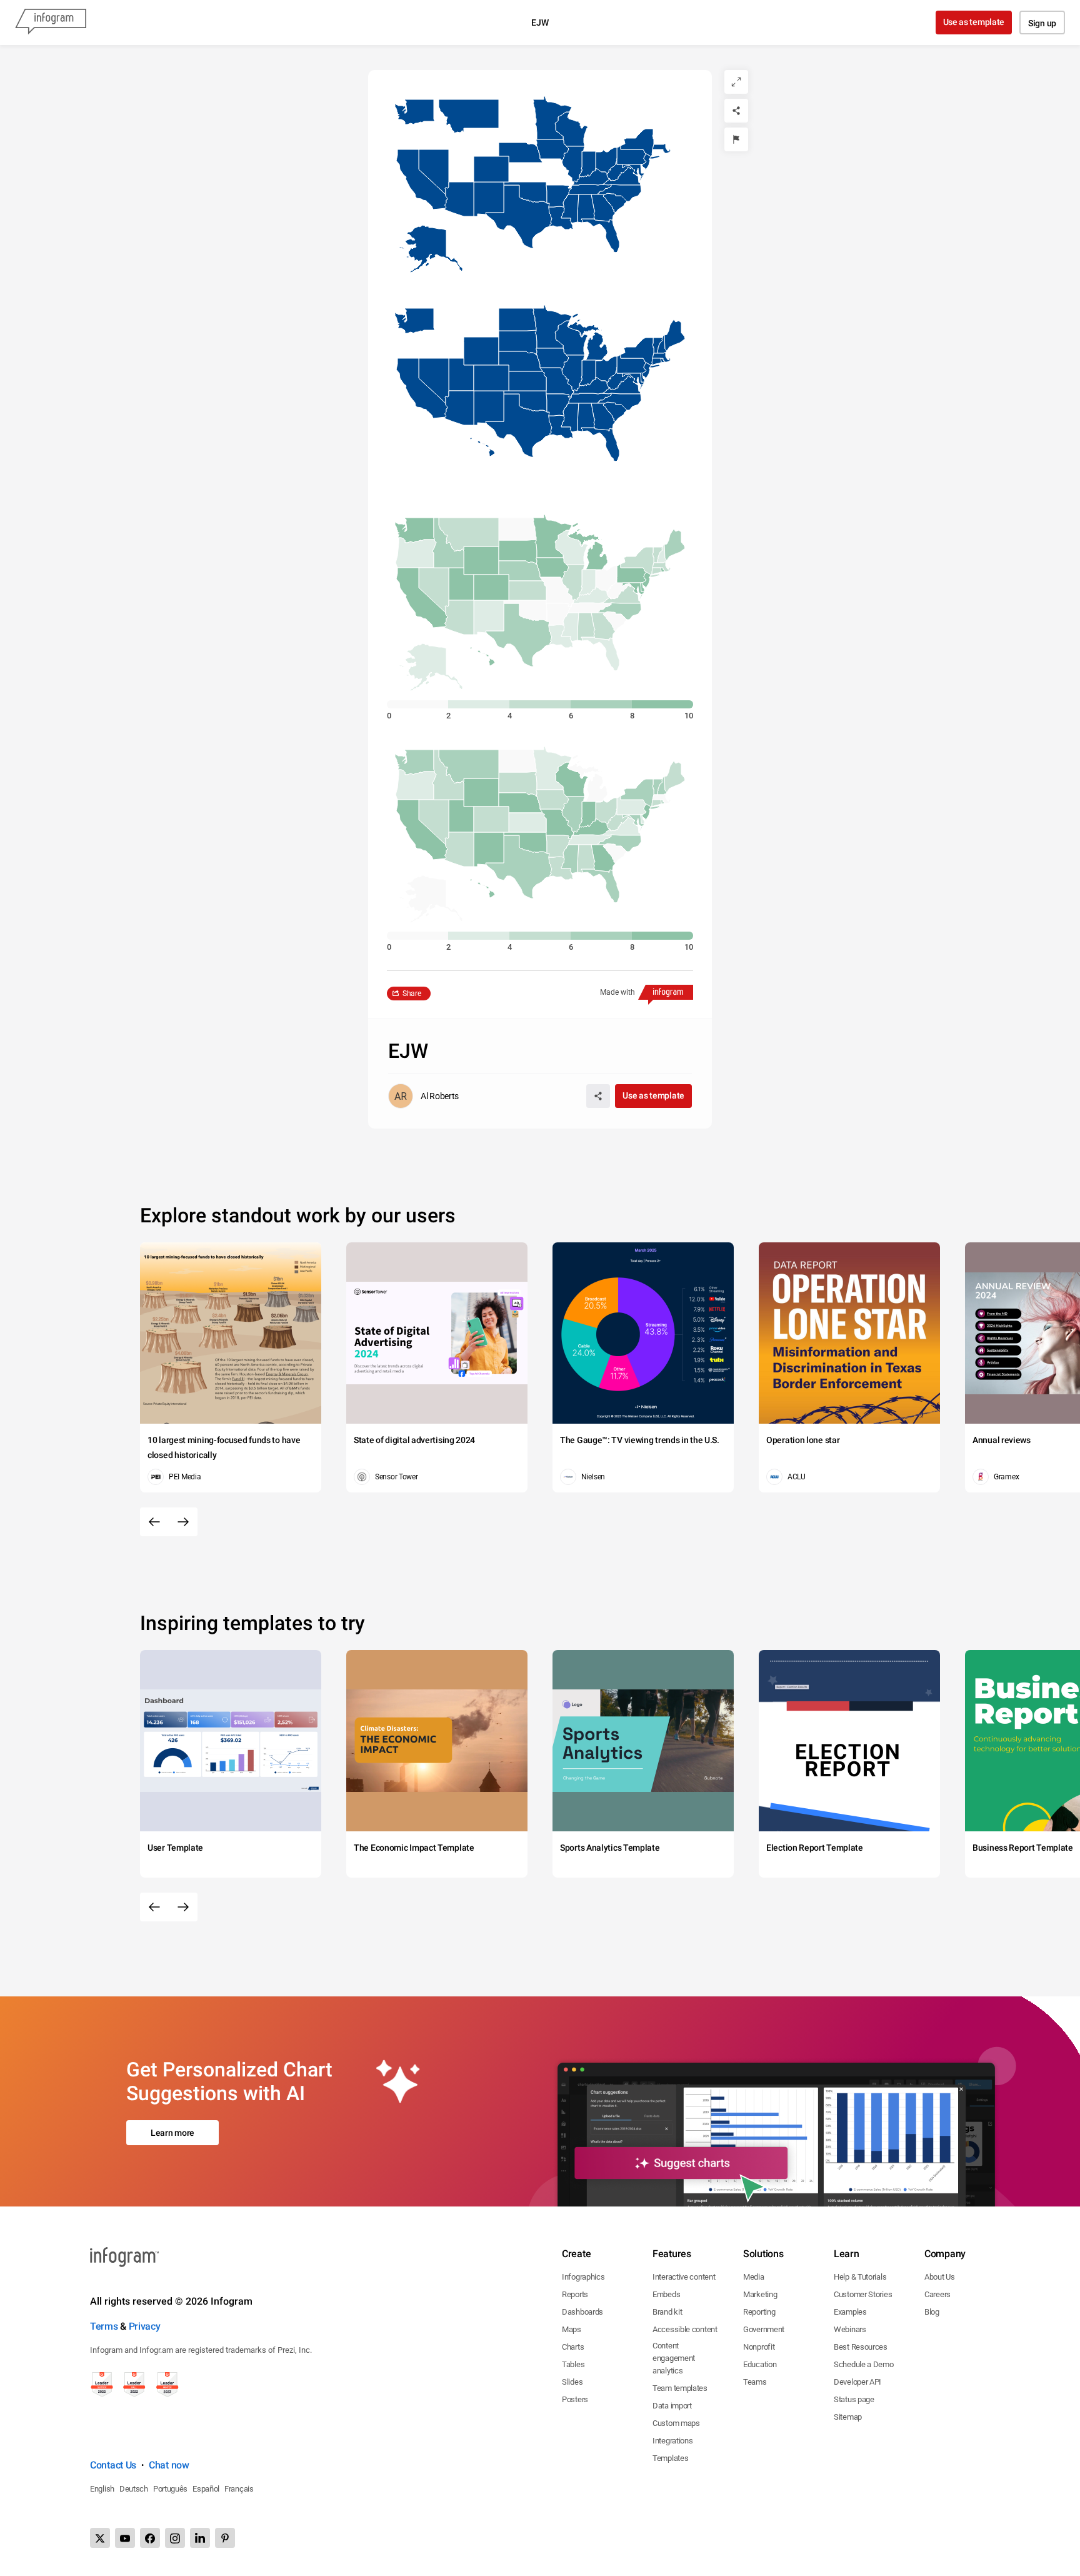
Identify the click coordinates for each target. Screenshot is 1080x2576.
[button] (571, 128)
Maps (572, 2329)
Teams (755, 2382)
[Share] (736, 111)
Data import (672, 2406)
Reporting (759, 2312)
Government (764, 2329)
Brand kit (667, 2312)
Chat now (169, 2465)
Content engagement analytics (674, 2358)
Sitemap (848, 2417)
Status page (854, 2399)
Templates (670, 2458)
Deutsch (134, 2489)
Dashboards (582, 2312)
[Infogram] (51, 23)
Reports (575, 2294)
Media (754, 2277)
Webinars (850, 2329)
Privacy (145, 2326)
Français (239, 2489)
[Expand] (736, 82)
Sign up (1042, 23)
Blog (932, 2312)
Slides (572, 2382)
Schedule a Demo (864, 2364)
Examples (850, 2312)
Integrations (672, 2441)
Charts (573, 2347)
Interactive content (684, 2277)
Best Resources (861, 2347)
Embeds (666, 2294)
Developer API (857, 2382)
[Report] (736, 139)
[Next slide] (183, 1522)
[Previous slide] (154, 1522)
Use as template (974, 22)
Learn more (172, 2133)
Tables (573, 2364)
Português (170, 2489)
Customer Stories (863, 2294)
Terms (104, 2326)
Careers (937, 2294)
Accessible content (685, 2329)
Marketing (760, 2294)
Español (206, 2489)
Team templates (680, 2388)
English (102, 2489)
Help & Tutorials (860, 2277)
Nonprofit (759, 2347)
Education (760, 2364)
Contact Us (113, 2465)
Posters (575, 2399)
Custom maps (676, 2423)
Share (412, 994)
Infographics (583, 2277)
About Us (940, 2277)
